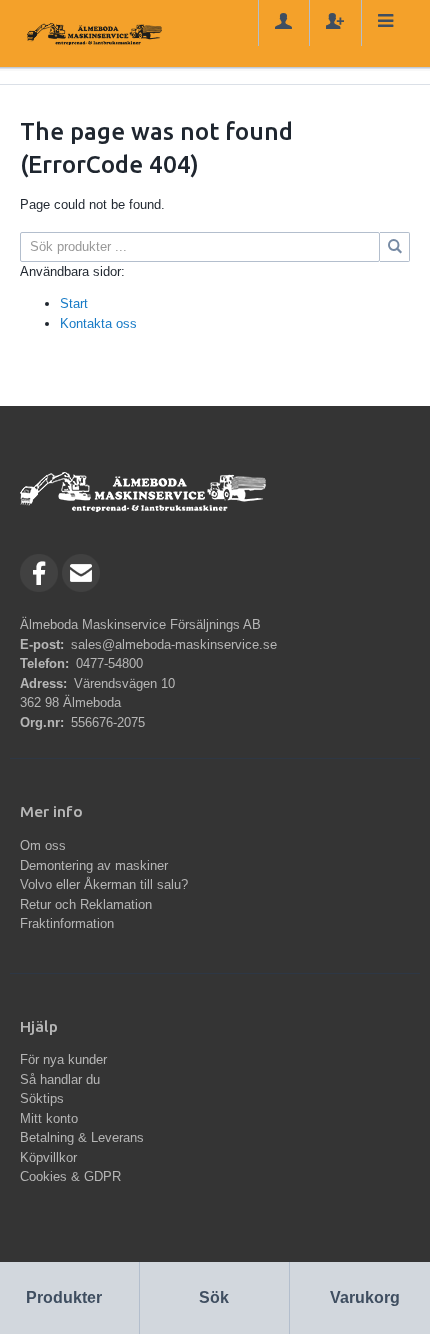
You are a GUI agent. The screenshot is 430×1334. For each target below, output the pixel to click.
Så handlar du (60, 1079)
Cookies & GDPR (70, 1176)
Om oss (43, 845)
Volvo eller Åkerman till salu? (104, 884)
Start (74, 303)
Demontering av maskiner (94, 865)
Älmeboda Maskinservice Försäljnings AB (140, 624)
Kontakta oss (98, 323)
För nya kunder (63, 1059)
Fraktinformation (67, 923)
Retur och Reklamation (86, 904)
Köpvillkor (48, 1157)
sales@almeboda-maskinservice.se (174, 644)
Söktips (42, 1098)
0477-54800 (109, 663)
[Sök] (395, 247)
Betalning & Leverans (82, 1137)
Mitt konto (49, 1118)
